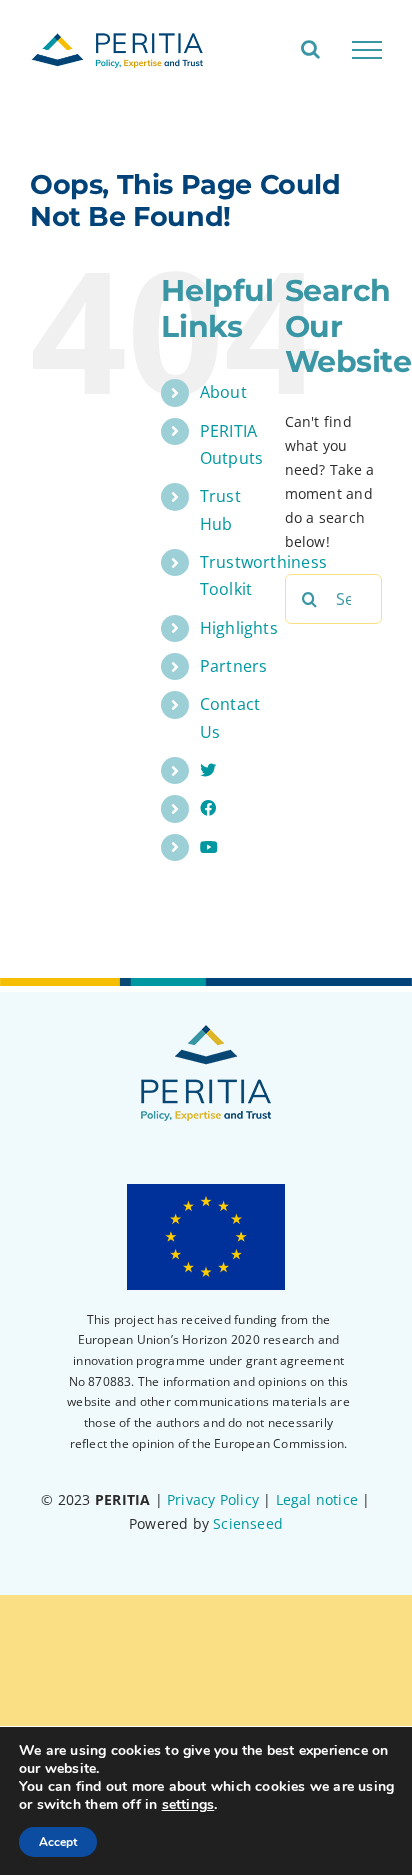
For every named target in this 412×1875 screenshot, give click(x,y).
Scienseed (248, 1523)
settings (188, 1805)
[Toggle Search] (310, 49)
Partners (234, 666)
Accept (58, 1842)
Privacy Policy (213, 1499)
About (223, 392)
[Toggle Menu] (367, 50)
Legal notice (317, 1499)
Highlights (239, 628)
